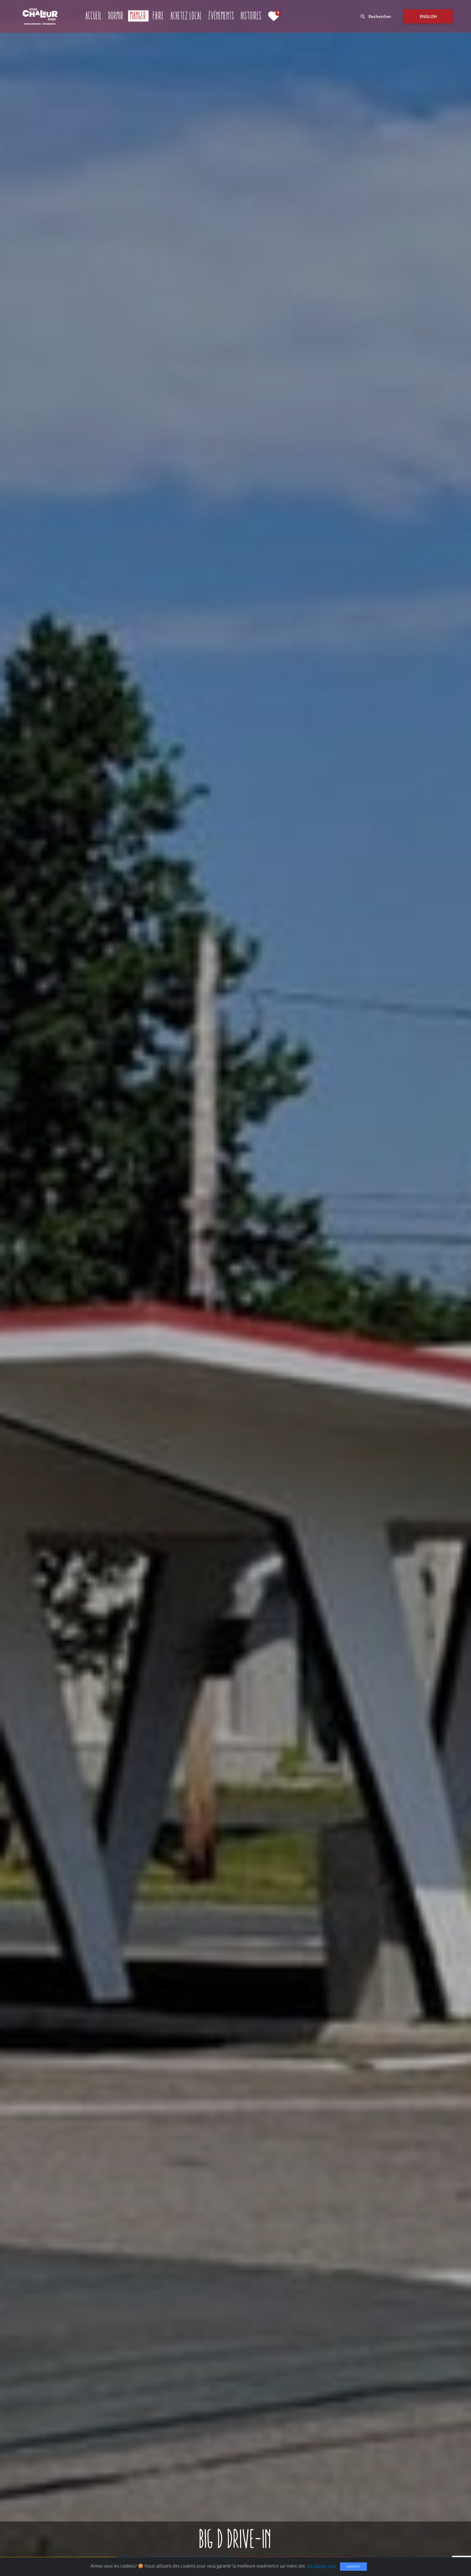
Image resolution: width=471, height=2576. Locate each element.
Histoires (251, 16)
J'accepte (353, 2566)
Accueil (94, 16)
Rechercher (379, 16)
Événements (222, 16)
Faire (158, 16)
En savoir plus (322, 2566)
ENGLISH (428, 16)
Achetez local (186, 16)
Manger (139, 16)
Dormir (116, 16)
